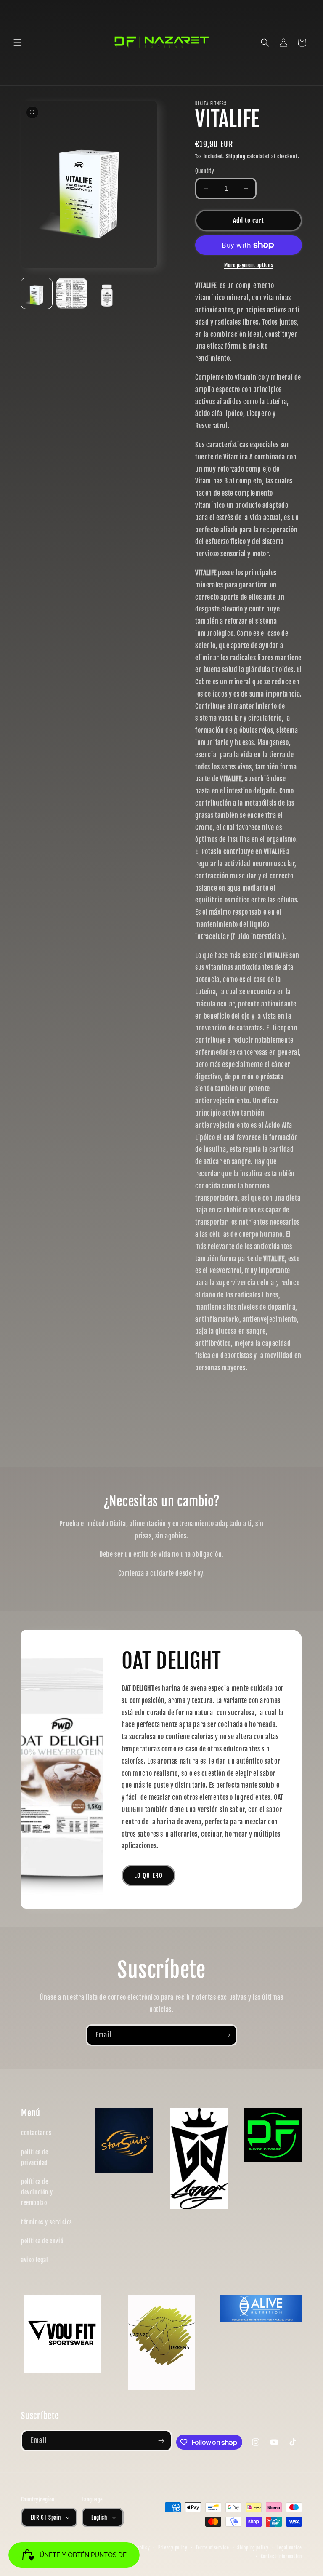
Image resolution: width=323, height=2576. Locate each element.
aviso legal (35, 2260)
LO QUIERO (148, 1875)
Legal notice (290, 2548)
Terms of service (212, 2548)
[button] (18, 43)
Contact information (281, 2557)
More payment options (249, 265)
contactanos (36, 2133)
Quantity (205, 171)
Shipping (236, 156)
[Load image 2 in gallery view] (72, 294)
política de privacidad (35, 2157)
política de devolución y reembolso (37, 2192)
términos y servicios (47, 2222)
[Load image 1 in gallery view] (37, 294)
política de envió (42, 2241)
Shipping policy (253, 2548)
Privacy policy (173, 2548)
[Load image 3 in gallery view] (107, 294)
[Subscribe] (227, 2035)
